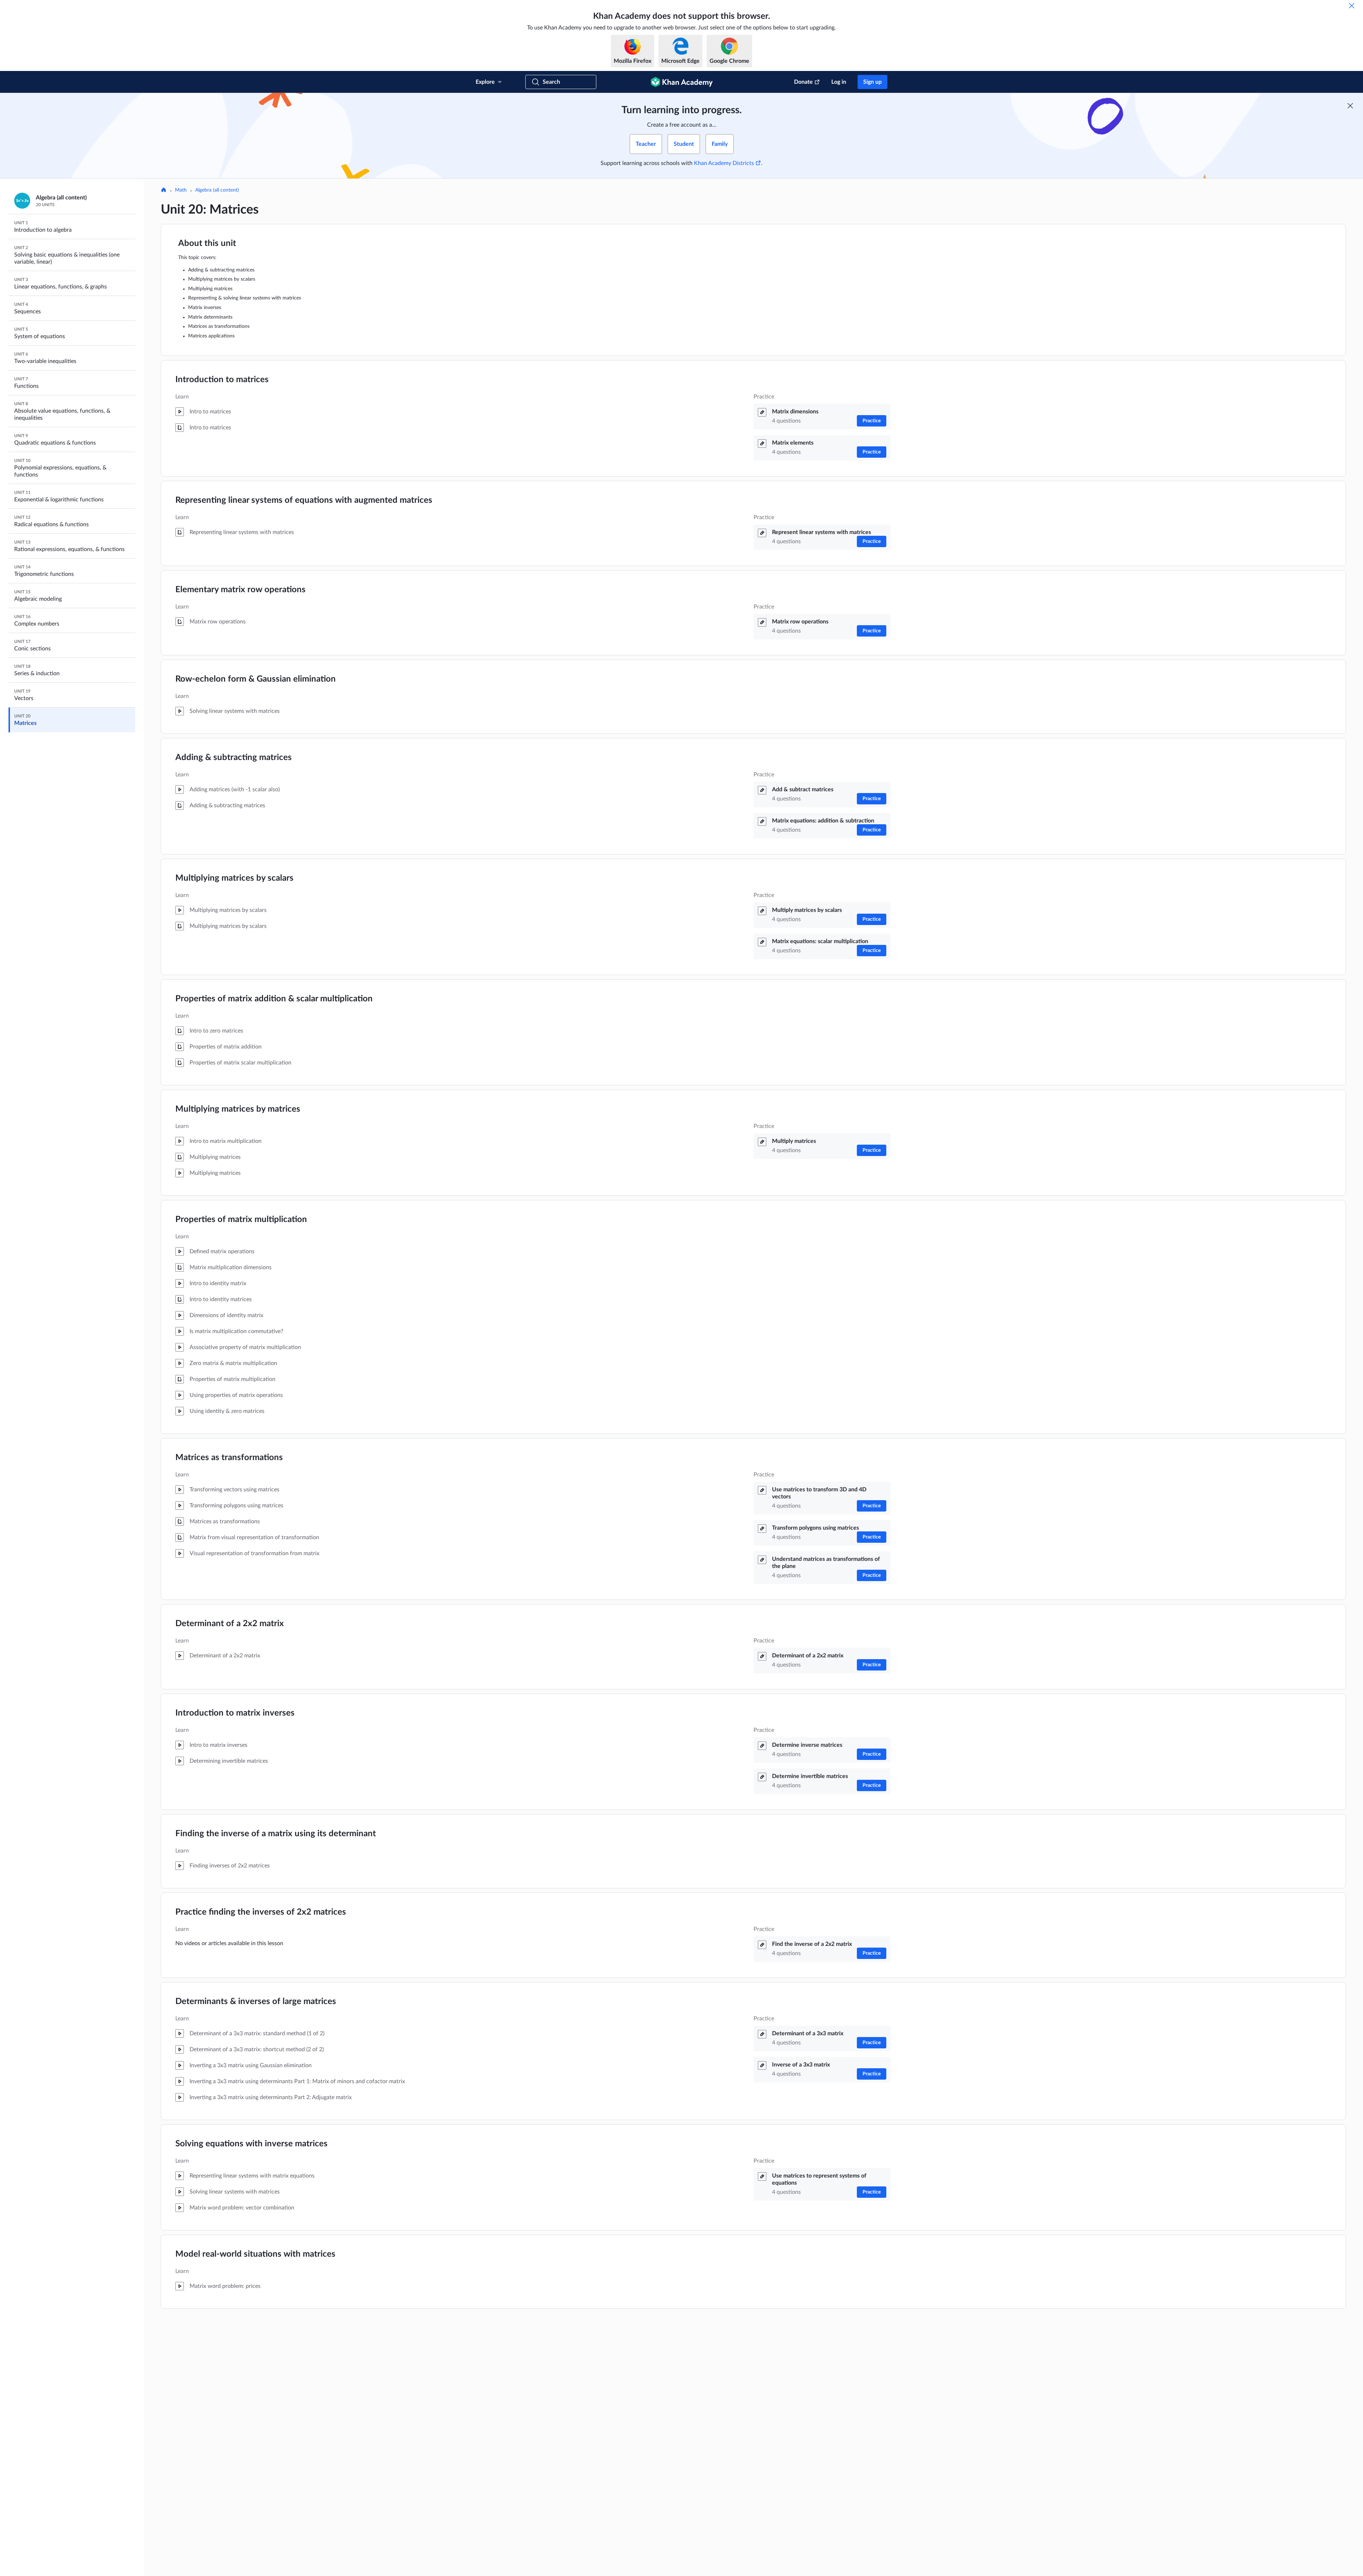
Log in (839, 82)
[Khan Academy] (682, 82)
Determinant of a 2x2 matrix (230, 1624)
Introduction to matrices (222, 380)
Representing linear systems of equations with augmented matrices (304, 500)
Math (181, 190)
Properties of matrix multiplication (241, 1220)
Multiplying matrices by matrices (238, 1109)
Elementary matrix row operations (240, 590)
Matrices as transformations (229, 1458)
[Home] (164, 191)
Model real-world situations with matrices (255, 2254)
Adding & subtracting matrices (234, 758)
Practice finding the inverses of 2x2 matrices (261, 1912)
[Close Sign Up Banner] (1350, 106)
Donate (803, 82)
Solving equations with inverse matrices (251, 2144)
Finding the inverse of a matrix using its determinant (276, 1834)
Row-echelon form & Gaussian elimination (256, 679)
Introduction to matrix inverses (235, 1713)
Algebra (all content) (217, 190)
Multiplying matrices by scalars (234, 878)
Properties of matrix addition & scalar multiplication (274, 999)
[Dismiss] (1352, 6)
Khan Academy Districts (724, 163)
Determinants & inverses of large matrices (256, 2002)
